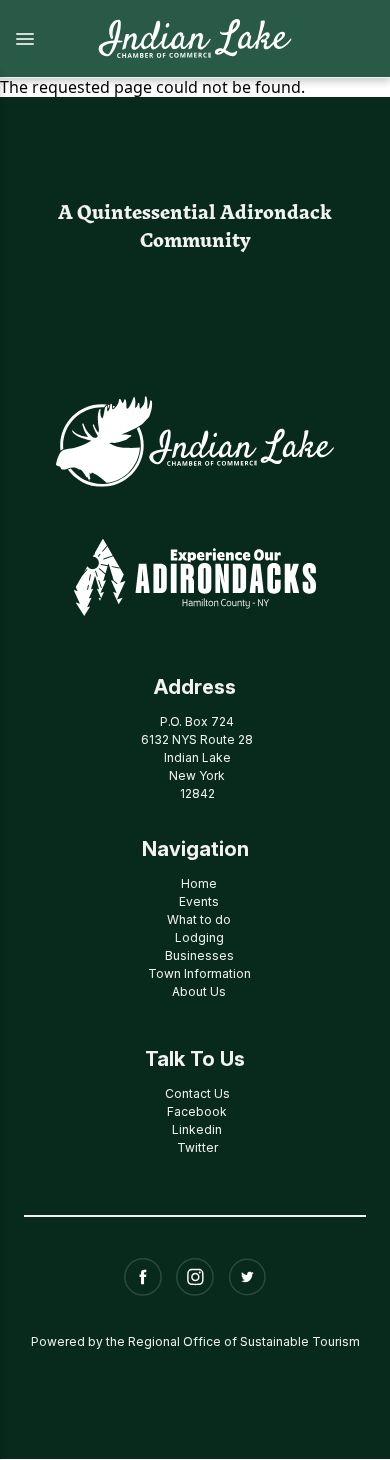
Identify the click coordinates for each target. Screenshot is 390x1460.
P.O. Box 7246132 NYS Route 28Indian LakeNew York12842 (197, 757)
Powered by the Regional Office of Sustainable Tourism (195, 1341)
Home (199, 883)
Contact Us (197, 1093)
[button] (37, 39)
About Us (199, 991)
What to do (199, 919)
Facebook (197, 1111)
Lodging (199, 937)
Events (199, 901)
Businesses (199, 955)
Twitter (197, 1147)
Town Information (199, 973)
